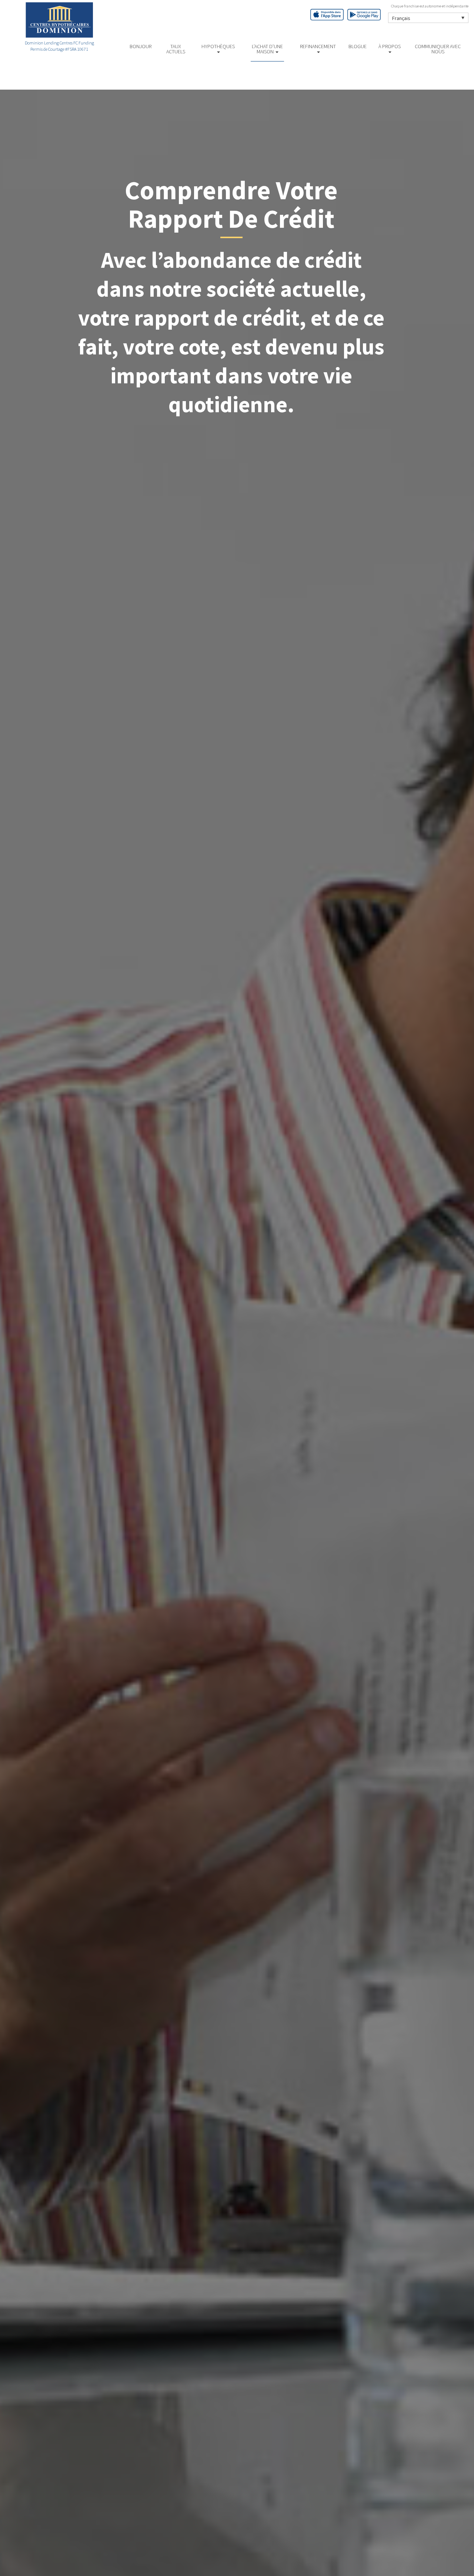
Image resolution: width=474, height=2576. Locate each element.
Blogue (358, 46)
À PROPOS (390, 46)
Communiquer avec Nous (438, 49)
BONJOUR (141, 46)
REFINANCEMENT (318, 46)
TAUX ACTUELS (176, 49)
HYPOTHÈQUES (218, 46)
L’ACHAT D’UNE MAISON (267, 49)
